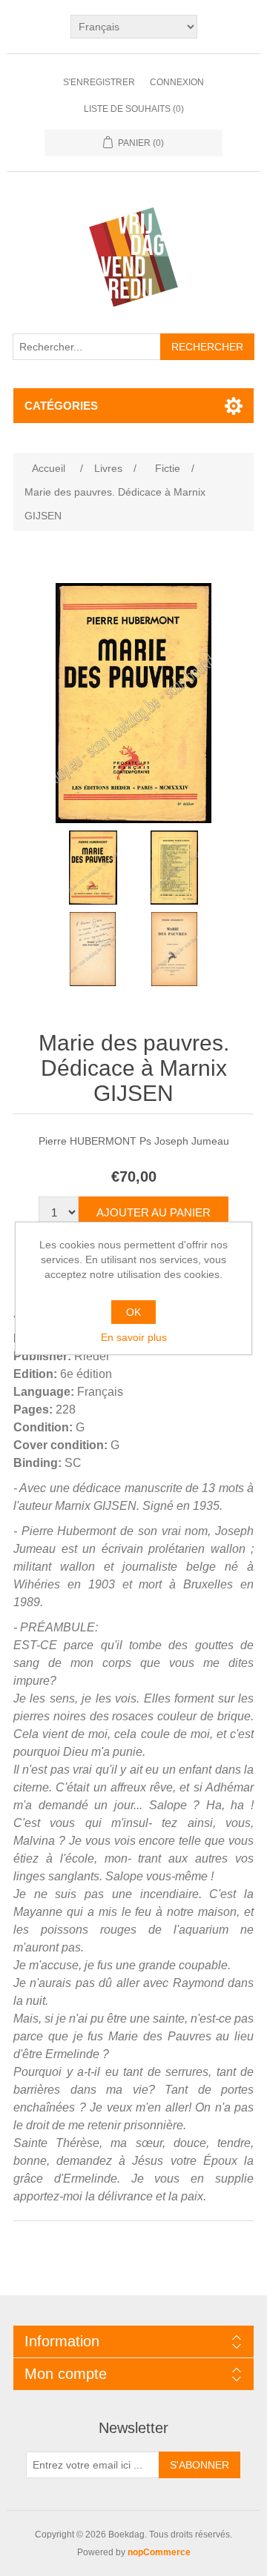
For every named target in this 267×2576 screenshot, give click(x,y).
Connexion (177, 82)
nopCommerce (159, 2552)
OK (133, 1312)
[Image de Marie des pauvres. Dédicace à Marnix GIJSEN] (93, 868)
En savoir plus (134, 1337)
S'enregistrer (99, 82)
